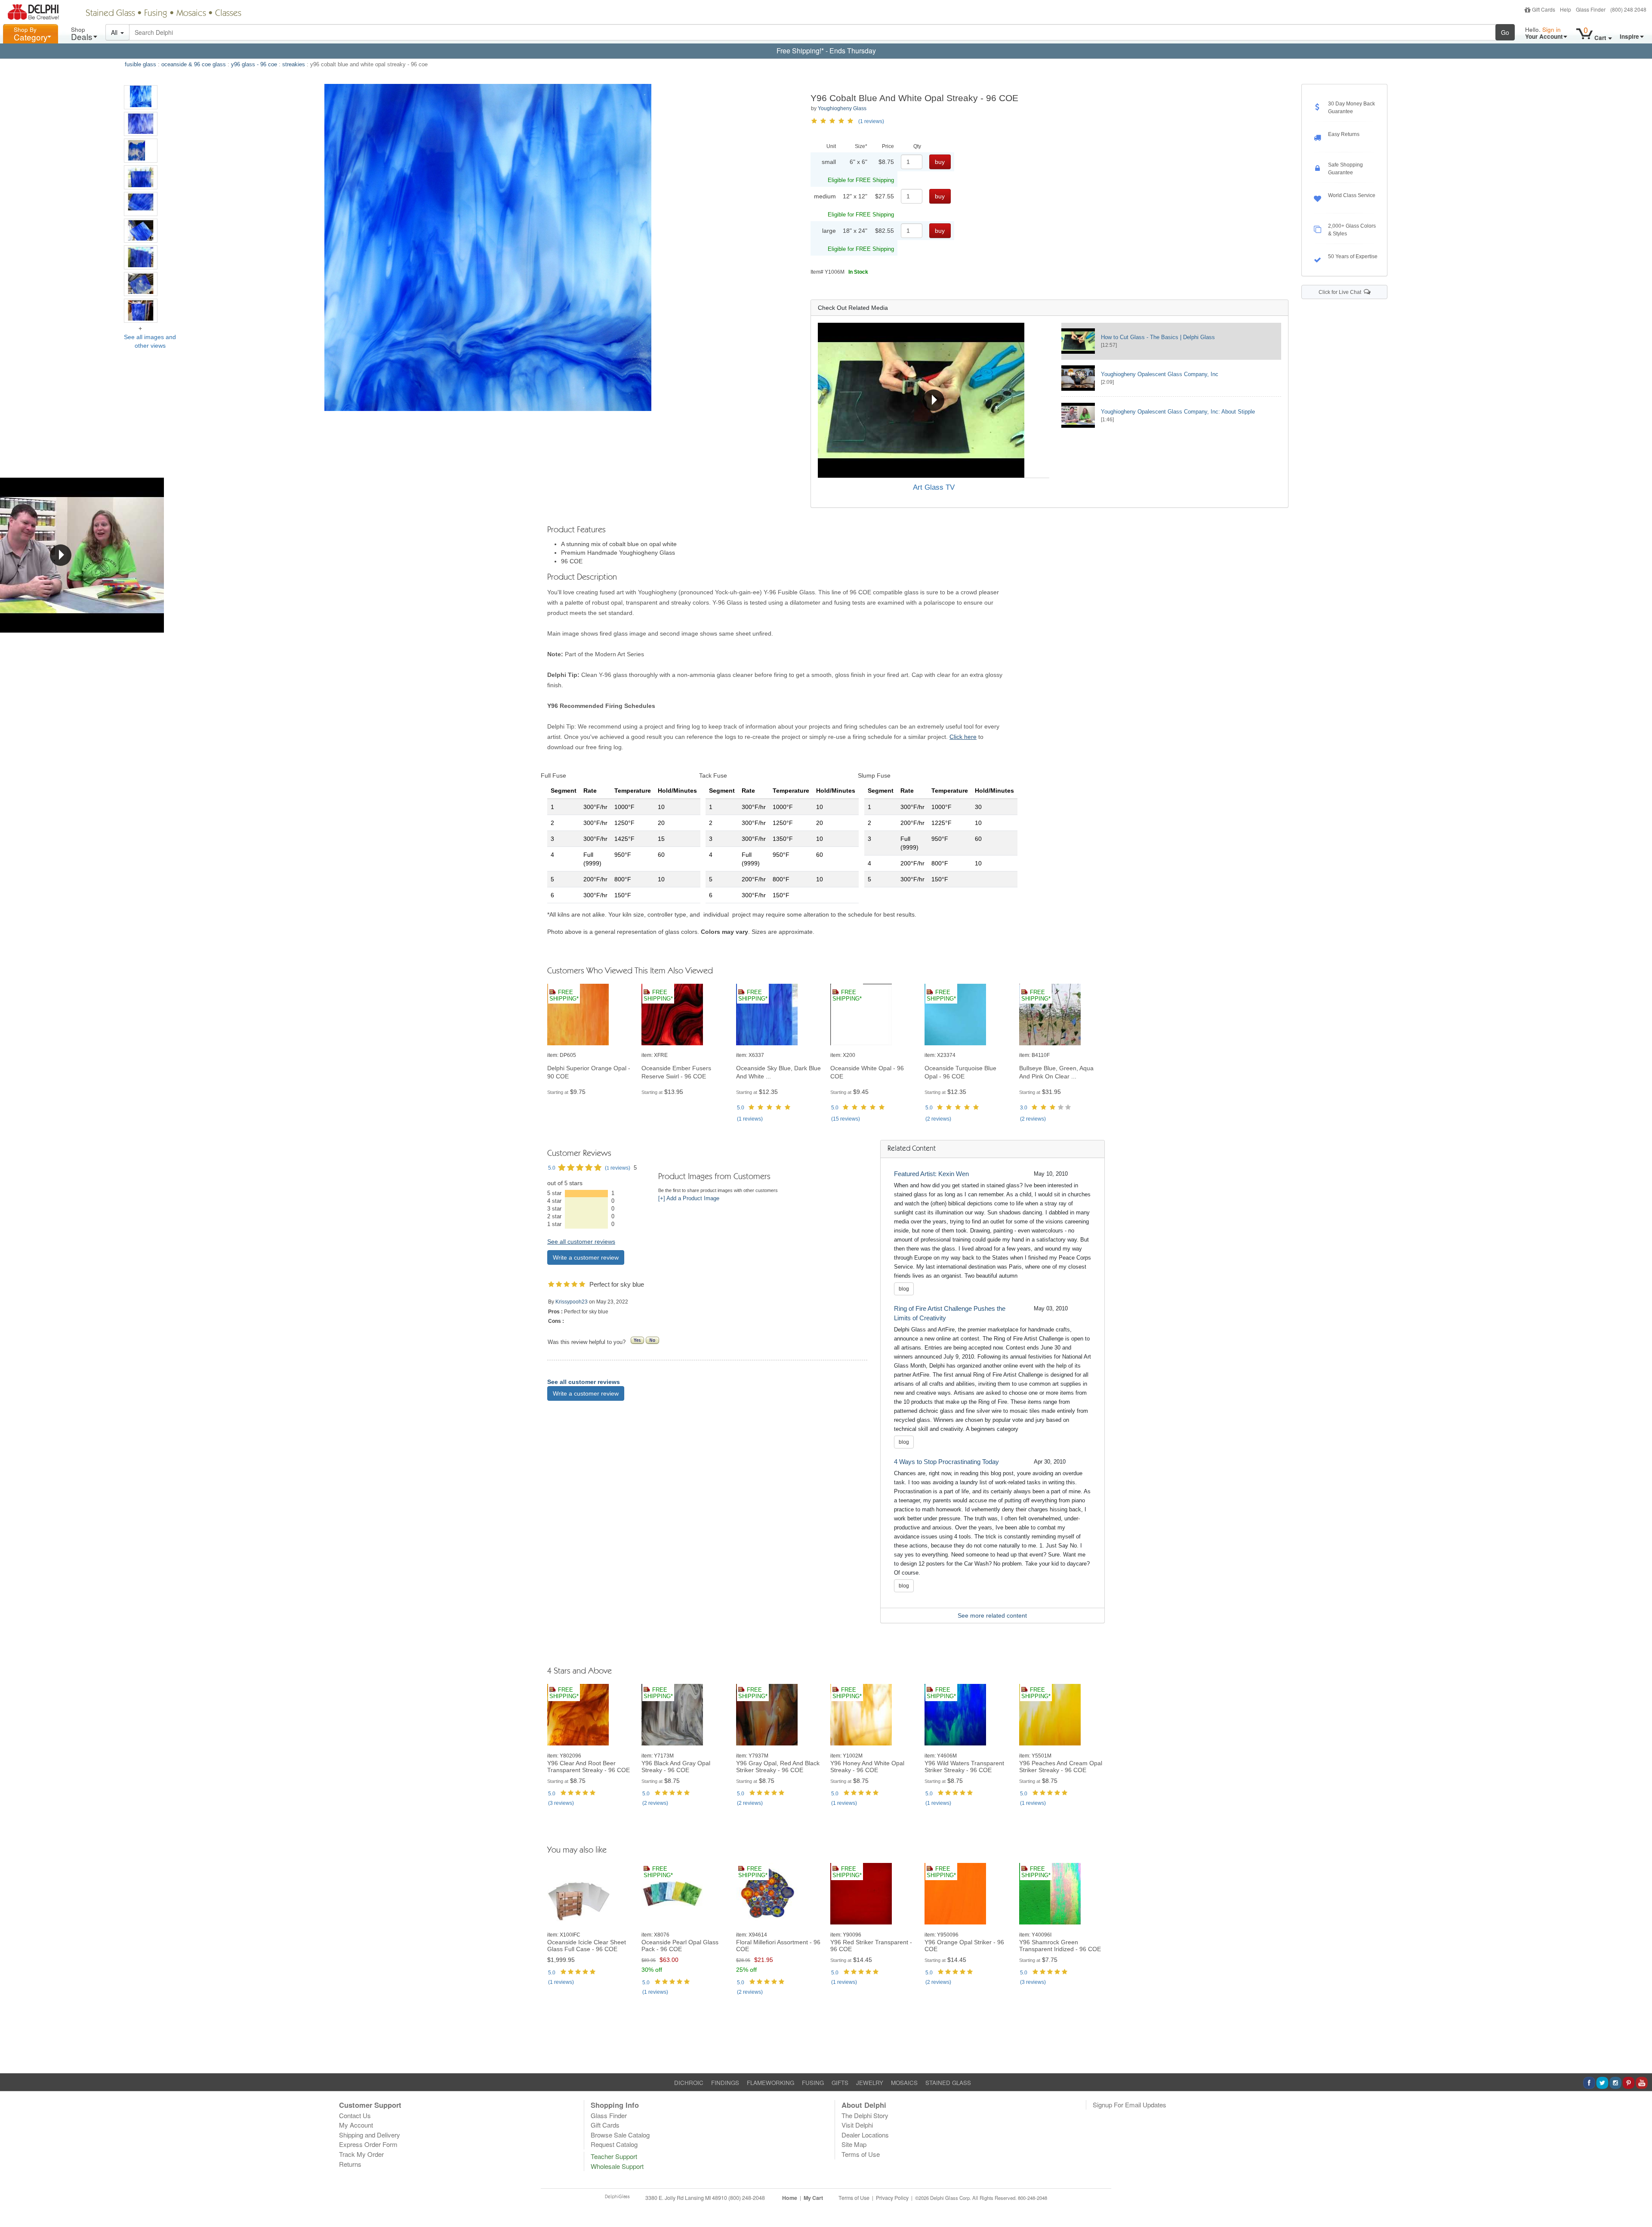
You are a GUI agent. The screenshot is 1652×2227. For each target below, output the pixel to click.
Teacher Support (614, 2156)
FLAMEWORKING (771, 2083)
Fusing (156, 14)
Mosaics (191, 14)
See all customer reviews (581, 1242)
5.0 (741, 1108)
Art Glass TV (934, 487)
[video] (934, 400)
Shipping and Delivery (370, 2135)
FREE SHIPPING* (564, 996)
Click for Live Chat (1341, 292)
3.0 (1024, 1108)
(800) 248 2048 (1628, 9)
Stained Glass (110, 14)
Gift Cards (1544, 9)
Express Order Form (368, 2144)
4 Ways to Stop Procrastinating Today (946, 1462)
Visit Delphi (857, 2125)
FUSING (813, 2083)
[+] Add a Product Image (689, 1198)
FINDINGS (725, 2083)
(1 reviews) (871, 121)
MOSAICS (904, 2083)
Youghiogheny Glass (842, 108)
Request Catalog (614, 2144)
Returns (350, 2164)
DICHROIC (689, 2083)
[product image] (590, 1015)
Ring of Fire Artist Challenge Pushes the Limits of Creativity (950, 1313)
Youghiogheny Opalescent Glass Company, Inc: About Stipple (1178, 412)
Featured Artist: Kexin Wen (931, 1174)
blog (904, 1289)
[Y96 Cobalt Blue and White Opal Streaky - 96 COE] (141, 97)
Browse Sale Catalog (620, 2135)
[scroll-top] (1639, 2202)
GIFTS (840, 2083)
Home (790, 2198)
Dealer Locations (865, 2135)
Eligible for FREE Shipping (861, 180)
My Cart (813, 2198)
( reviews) (750, 1119)
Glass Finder (1591, 9)
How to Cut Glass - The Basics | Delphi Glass (1158, 337)
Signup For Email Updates (1130, 2105)
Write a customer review (586, 1257)
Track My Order (361, 2154)
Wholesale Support (617, 2166)
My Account (356, 2125)
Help (1566, 9)
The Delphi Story (865, 2115)
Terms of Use (861, 2154)
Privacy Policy (892, 2198)
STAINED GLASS (948, 2083)
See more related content (992, 1615)
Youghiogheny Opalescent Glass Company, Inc (1160, 374)
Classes (228, 14)
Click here (963, 737)
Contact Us (355, 2115)
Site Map (854, 2144)
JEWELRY (870, 2083)
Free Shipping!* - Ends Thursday (826, 51)
